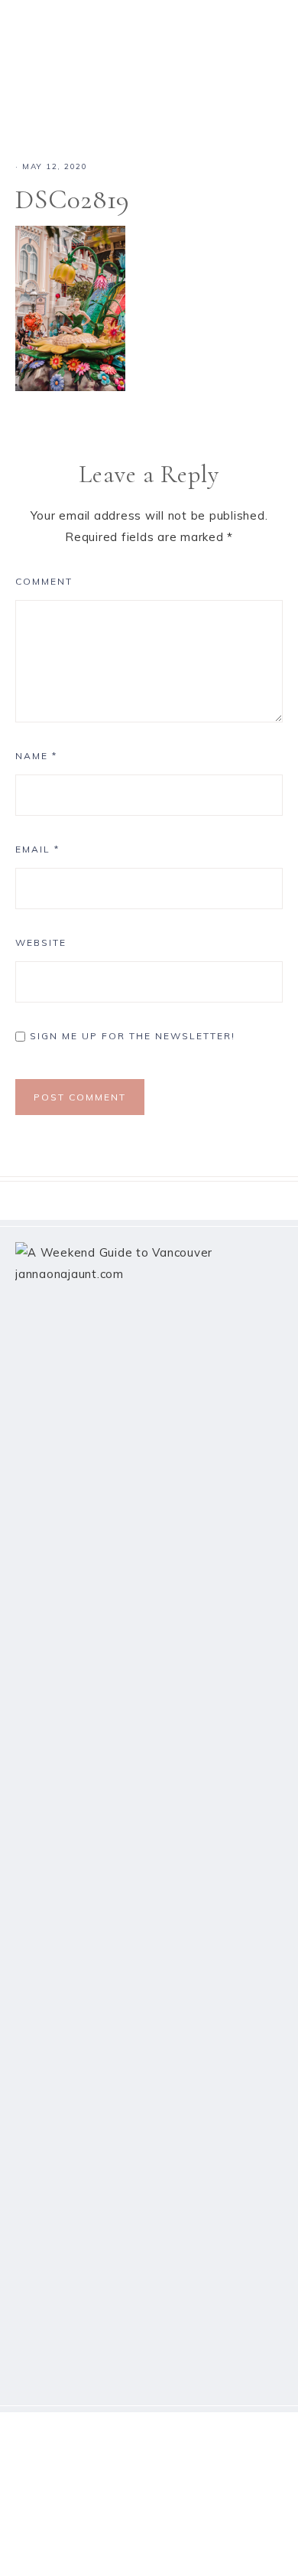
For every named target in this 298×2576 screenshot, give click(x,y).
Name (36, 756)
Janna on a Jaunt (149, 57)
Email (37, 849)
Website (41, 942)
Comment (44, 581)
